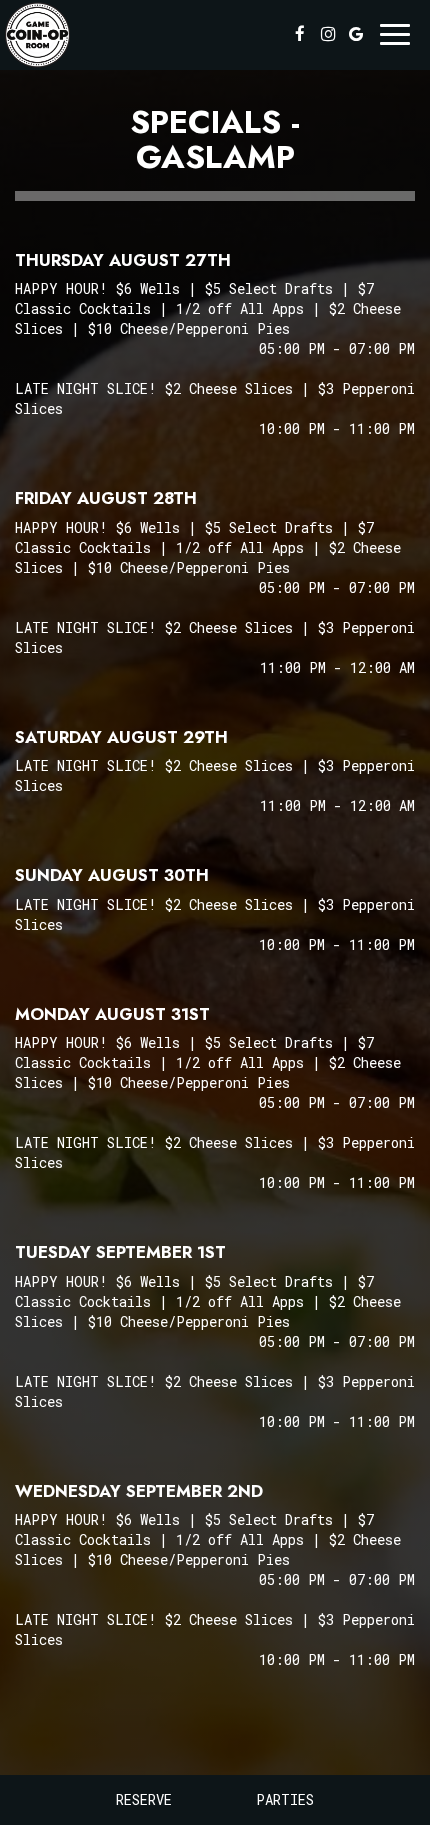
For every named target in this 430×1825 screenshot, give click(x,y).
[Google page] (356, 34)
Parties (285, 1799)
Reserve (144, 1799)
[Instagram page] (328, 34)
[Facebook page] (300, 34)
